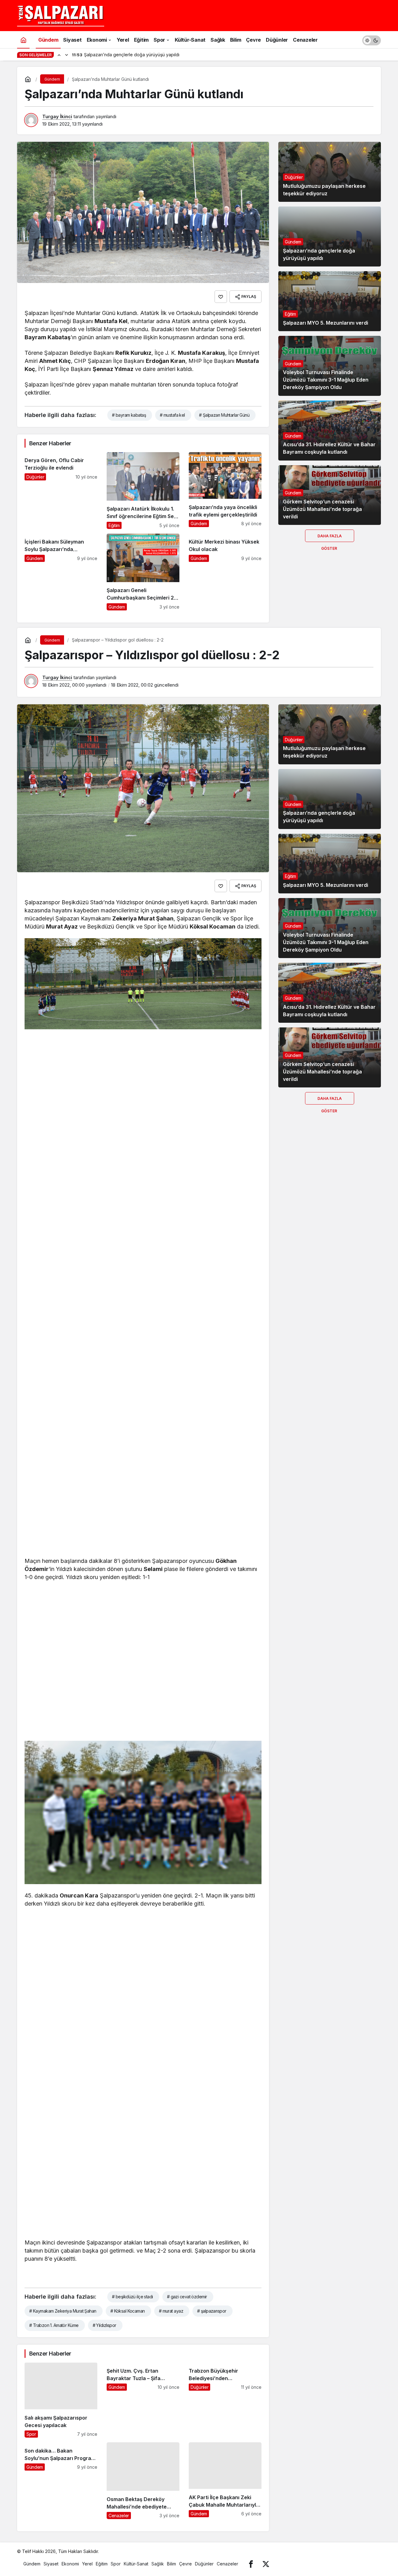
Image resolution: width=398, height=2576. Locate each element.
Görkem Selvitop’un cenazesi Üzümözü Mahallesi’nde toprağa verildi (322, 509)
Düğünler (294, 177)
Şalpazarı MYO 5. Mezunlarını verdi (326, 323)
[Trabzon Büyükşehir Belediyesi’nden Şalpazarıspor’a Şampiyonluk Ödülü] (225, 2400)
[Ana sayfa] (23, 40)
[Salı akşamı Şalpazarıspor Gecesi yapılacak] (61, 2400)
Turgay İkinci (57, 116)
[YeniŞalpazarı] (61, 15)
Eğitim (290, 314)
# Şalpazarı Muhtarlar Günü (224, 415)
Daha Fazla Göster (330, 538)
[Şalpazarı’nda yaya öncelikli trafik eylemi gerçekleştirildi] (225, 491)
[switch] (372, 40)
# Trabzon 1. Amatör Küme (54, 2325)
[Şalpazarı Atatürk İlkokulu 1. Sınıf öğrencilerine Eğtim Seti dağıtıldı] (143, 491)
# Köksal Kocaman (128, 2311)
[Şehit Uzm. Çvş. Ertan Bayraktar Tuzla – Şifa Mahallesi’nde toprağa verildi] (143, 2400)
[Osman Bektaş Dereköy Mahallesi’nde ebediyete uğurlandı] (143, 2481)
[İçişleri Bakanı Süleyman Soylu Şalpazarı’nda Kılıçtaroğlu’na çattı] (61, 572)
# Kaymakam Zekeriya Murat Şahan (63, 2311)
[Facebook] (251, 2564)
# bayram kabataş (129, 415)
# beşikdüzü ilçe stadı (132, 2297)
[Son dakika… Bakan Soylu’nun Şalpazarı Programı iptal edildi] (61, 2481)
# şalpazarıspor (212, 2311)
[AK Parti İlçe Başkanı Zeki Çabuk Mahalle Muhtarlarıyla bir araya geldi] (225, 2481)
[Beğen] (221, 297)
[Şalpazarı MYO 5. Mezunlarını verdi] (330, 301)
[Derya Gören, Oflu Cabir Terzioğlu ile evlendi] (61, 491)
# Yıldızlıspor (104, 2325)
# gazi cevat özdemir (187, 2297)
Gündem (293, 242)
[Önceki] (59, 55)
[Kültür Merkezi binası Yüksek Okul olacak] (225, 572)
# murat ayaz (171, 2311)
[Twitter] (266, 2564)
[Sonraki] (67, 55)
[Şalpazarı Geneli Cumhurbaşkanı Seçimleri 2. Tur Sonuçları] (143, 572)
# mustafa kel (172, 415)
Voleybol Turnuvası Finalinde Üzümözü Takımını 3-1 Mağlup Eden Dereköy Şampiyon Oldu (326, 380)
